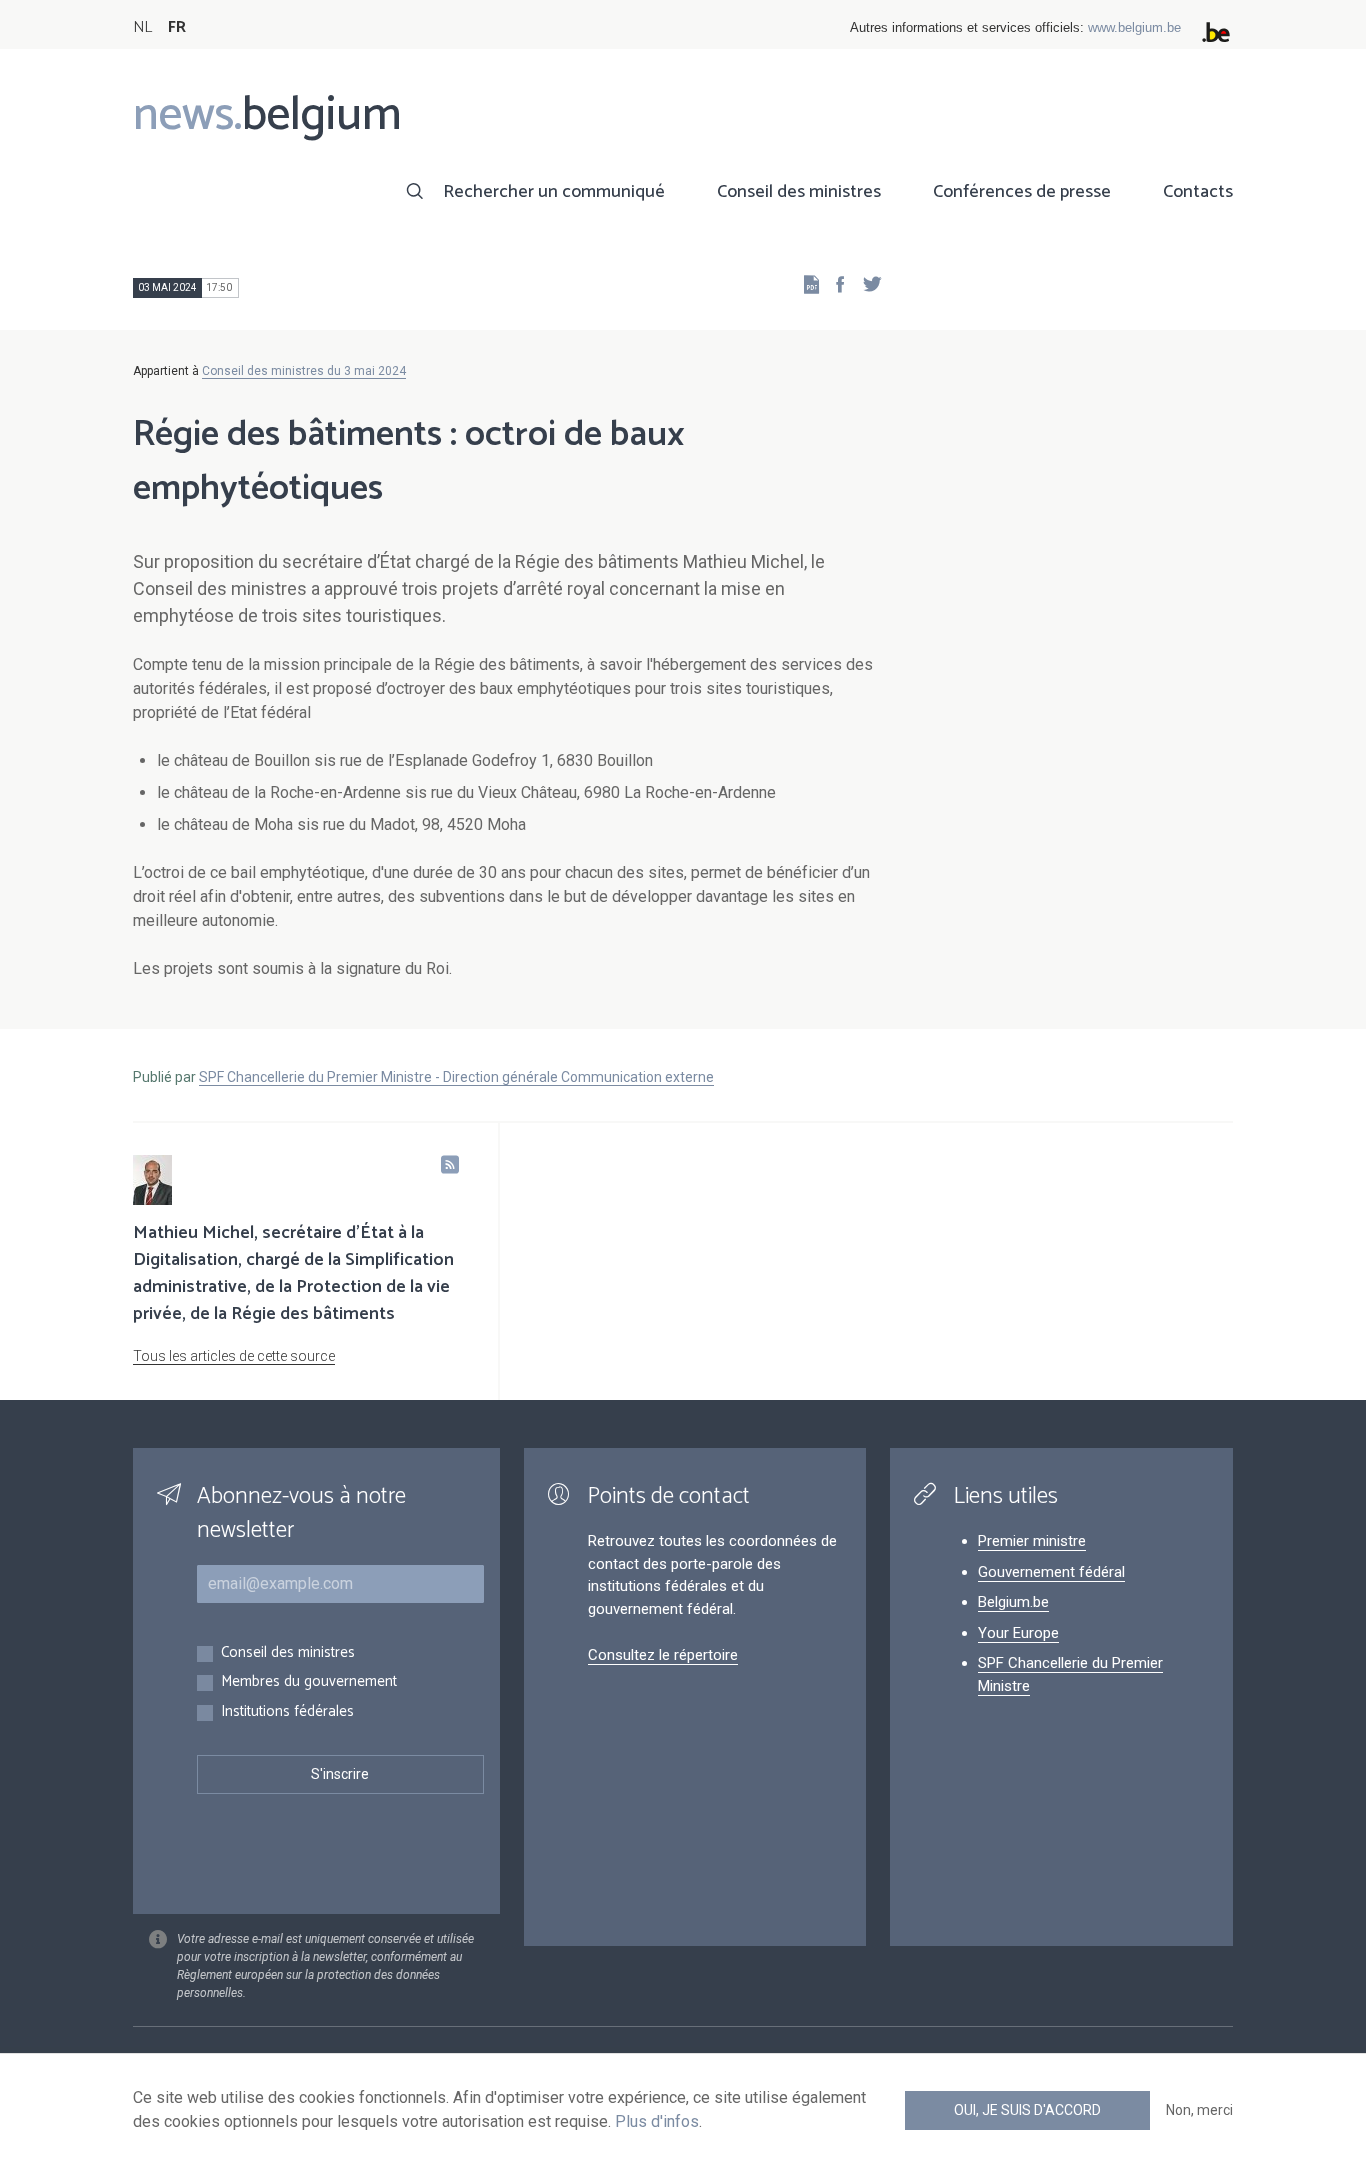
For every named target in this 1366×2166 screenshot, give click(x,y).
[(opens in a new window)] (834, 283)
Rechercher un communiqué (554, 192)
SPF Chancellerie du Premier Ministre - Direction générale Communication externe (456, 1077)
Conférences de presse (1022, 192)
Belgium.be (1013, 1602)
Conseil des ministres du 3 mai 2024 (304, 371)
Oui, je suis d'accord (1027, 2110)
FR (177, 27)
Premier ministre (1032, 1541)
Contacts (1198, 192)
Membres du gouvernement (309, 1682)
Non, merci (1199, 2110)
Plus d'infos (657, 2121)
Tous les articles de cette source (234, 1356)
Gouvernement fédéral (1051, 1572)
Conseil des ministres (799, 192)
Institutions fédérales (287, 1712)
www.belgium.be (1134, 27)
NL (142, 27)
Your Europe (1018, 1633)
